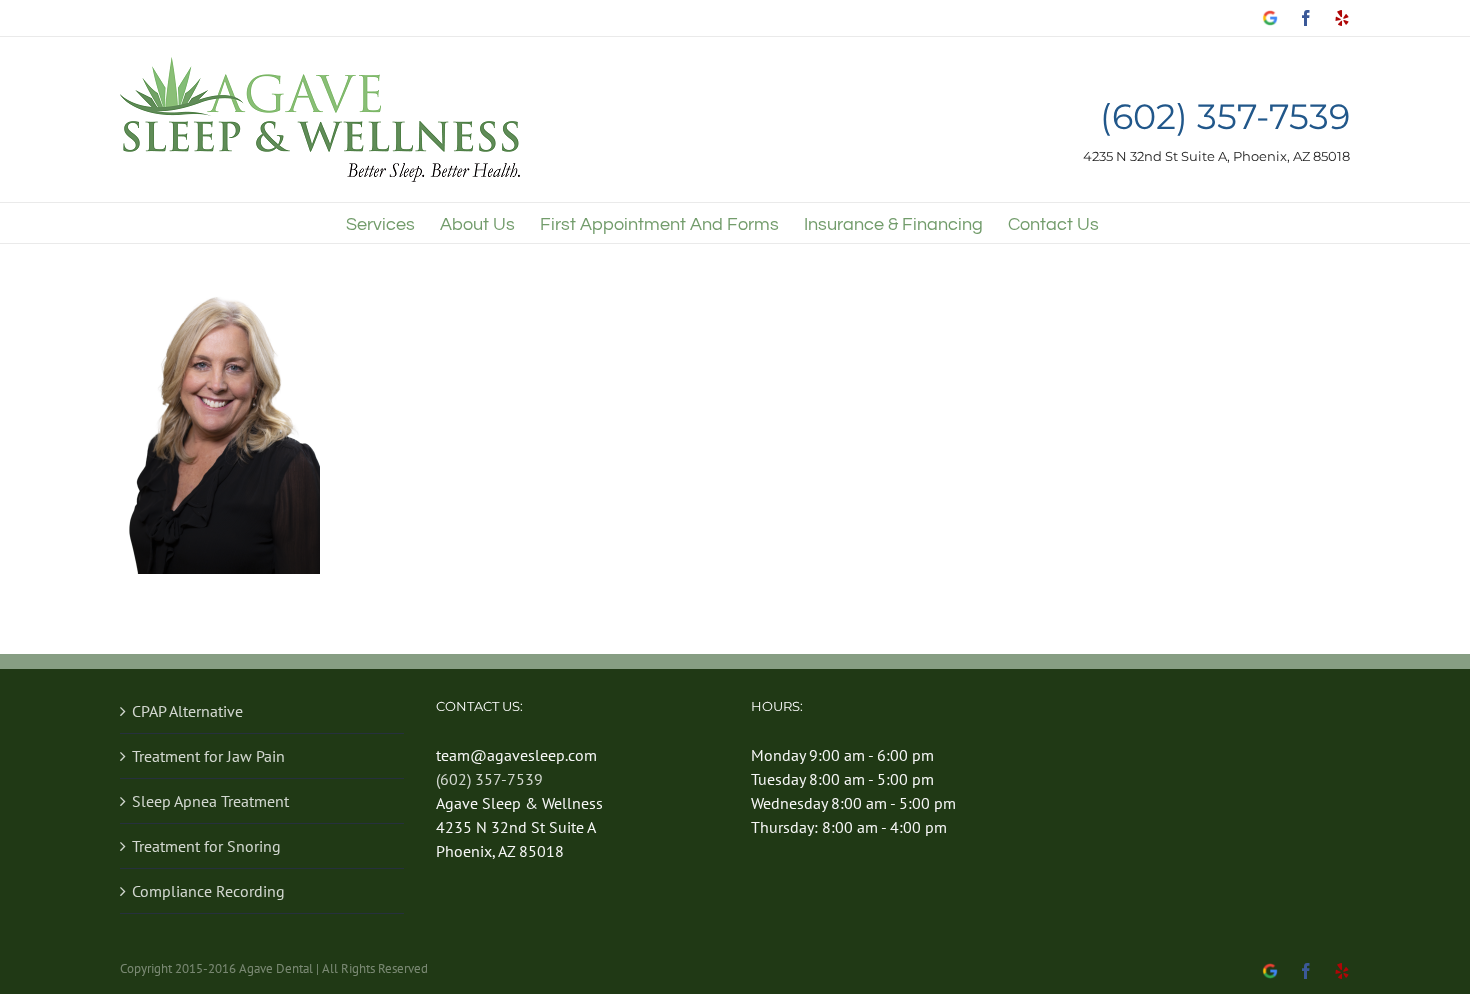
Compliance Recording (208, 891)
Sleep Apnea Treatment (210, 801)
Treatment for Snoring (206, 846)
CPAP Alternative (187, 711)
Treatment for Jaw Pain (208, 756)
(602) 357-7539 (1225, 117)
